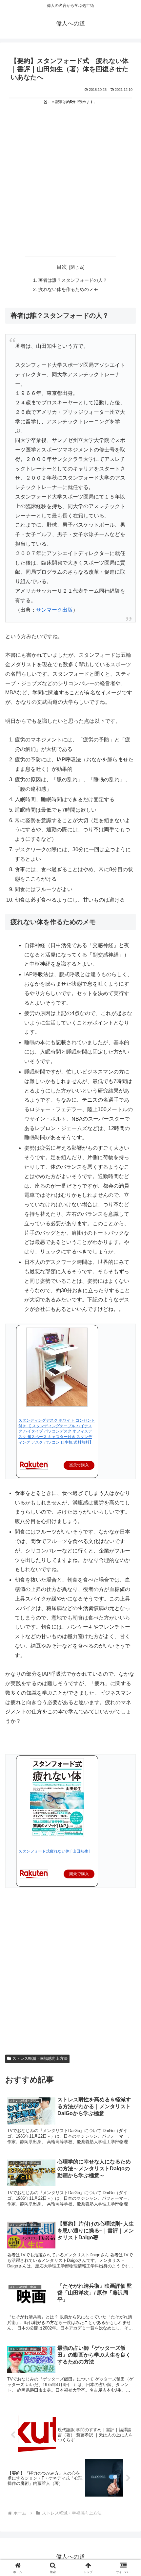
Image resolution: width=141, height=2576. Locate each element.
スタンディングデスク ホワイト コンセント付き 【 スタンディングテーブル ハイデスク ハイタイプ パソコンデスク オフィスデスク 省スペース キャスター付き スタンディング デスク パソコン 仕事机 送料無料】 (57, 1431)
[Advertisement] (70, 182)
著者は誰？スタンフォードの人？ (73, 280)
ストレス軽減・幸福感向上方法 (40, 2059)
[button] (127, 1484)
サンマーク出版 (54, 610)
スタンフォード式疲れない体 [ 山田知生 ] (54, 1851)
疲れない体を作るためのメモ (68, 289)
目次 (62, 267)
